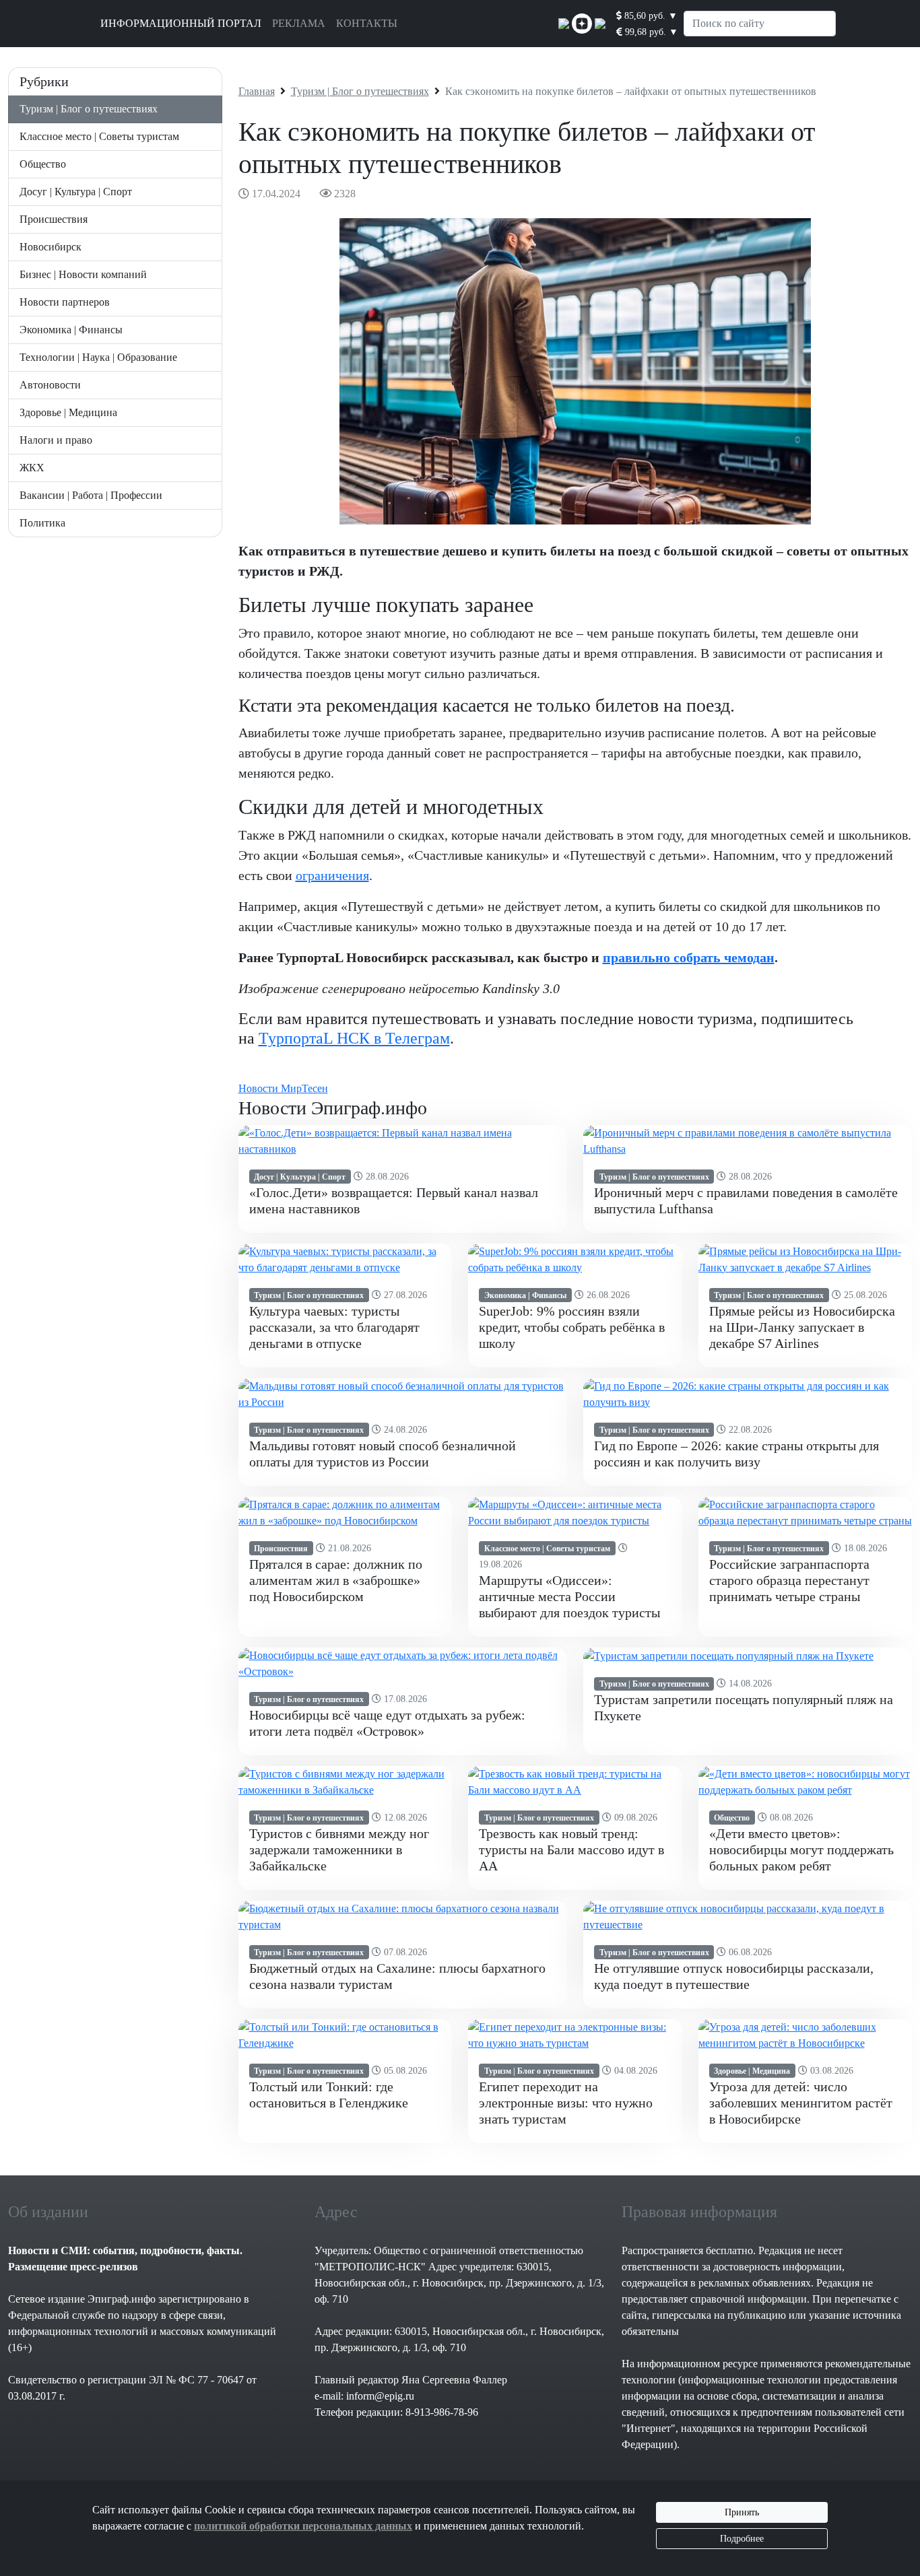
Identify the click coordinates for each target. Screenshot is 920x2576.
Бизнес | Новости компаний (83, 274)
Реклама (299, 23)
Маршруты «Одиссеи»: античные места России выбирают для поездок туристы (569, 1596)
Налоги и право (56, 440)
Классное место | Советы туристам (99, 136)
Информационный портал (181, 23)
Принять (742, 2512)
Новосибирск (51, 247)
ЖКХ (32, 468)
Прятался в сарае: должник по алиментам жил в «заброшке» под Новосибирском (336, 1580)
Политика (42, 523)
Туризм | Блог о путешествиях (89, 109)
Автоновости (50, 385)
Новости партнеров (65, 302)
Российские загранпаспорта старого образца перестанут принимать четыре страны (789, 1580)
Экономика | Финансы (71, 330)
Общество (43, 164)
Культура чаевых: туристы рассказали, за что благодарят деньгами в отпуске (334, 1327)
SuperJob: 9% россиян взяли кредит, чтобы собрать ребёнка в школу (572, 1327)
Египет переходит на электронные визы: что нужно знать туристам (566, 2103)
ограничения (332, 875)
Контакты (367, 23)
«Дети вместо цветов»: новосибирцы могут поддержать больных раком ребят (801, 1850)
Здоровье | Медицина (68, 412)
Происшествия (54, 219)
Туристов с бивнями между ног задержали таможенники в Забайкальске (339, 1850)
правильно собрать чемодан (689, 957)
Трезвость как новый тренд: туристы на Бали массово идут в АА (571, 1850)
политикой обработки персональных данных (303, 2526)
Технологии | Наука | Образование (98, 357)
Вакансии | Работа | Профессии (91, 495)
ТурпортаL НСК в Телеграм (354, 1038)
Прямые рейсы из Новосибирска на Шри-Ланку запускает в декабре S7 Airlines (802, 1327)
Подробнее (742, 2539)
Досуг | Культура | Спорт (76, 192)
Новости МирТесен (283, 1088)
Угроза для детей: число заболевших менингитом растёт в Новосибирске (801, 2103)
